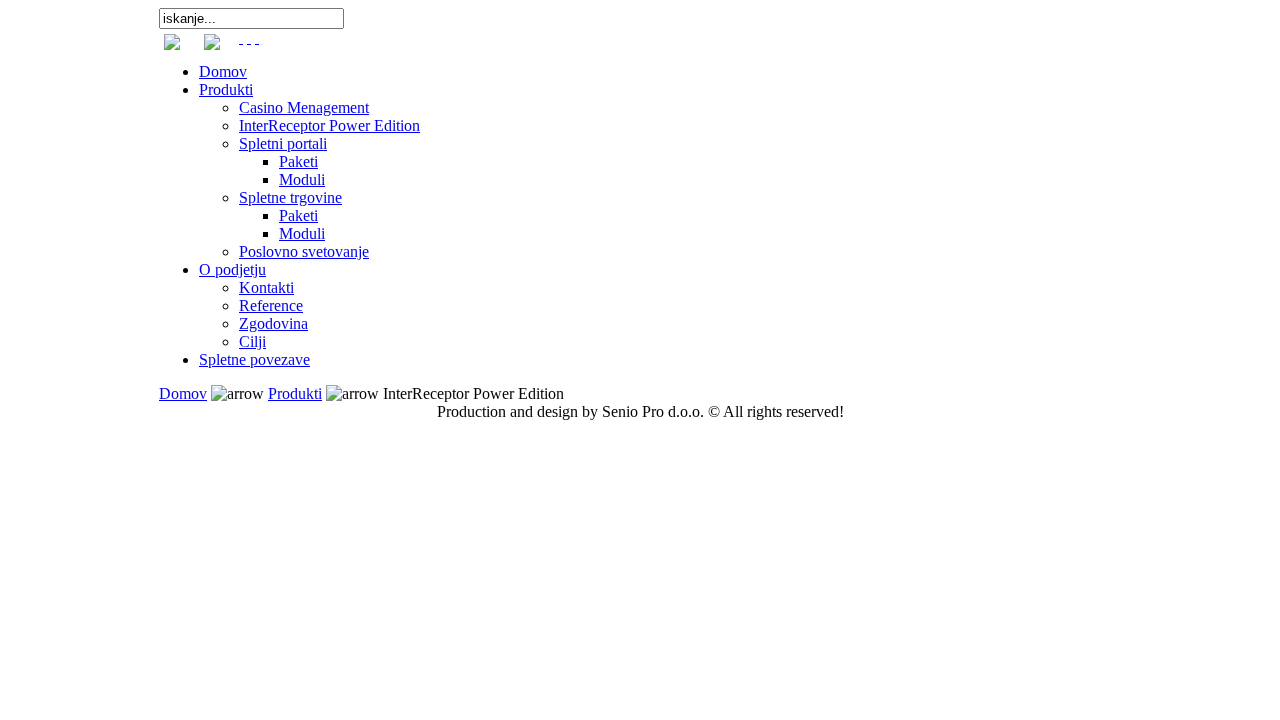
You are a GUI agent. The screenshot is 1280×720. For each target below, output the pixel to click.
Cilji (252, 341)
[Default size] (249, 37)
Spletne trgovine (290, 197)
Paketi (298, 161)
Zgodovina (273, 323)
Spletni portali (283, 143)
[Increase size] (241, 37)
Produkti (226, 89)
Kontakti (266, 287)
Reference (271, 305)
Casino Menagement (304, 107)
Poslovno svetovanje (304, 251)
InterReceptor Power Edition (329, 125)
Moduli (302, 179)
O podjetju (232, 269)
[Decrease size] (257, 37)
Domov (223, 71)
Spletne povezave (254, 359)
